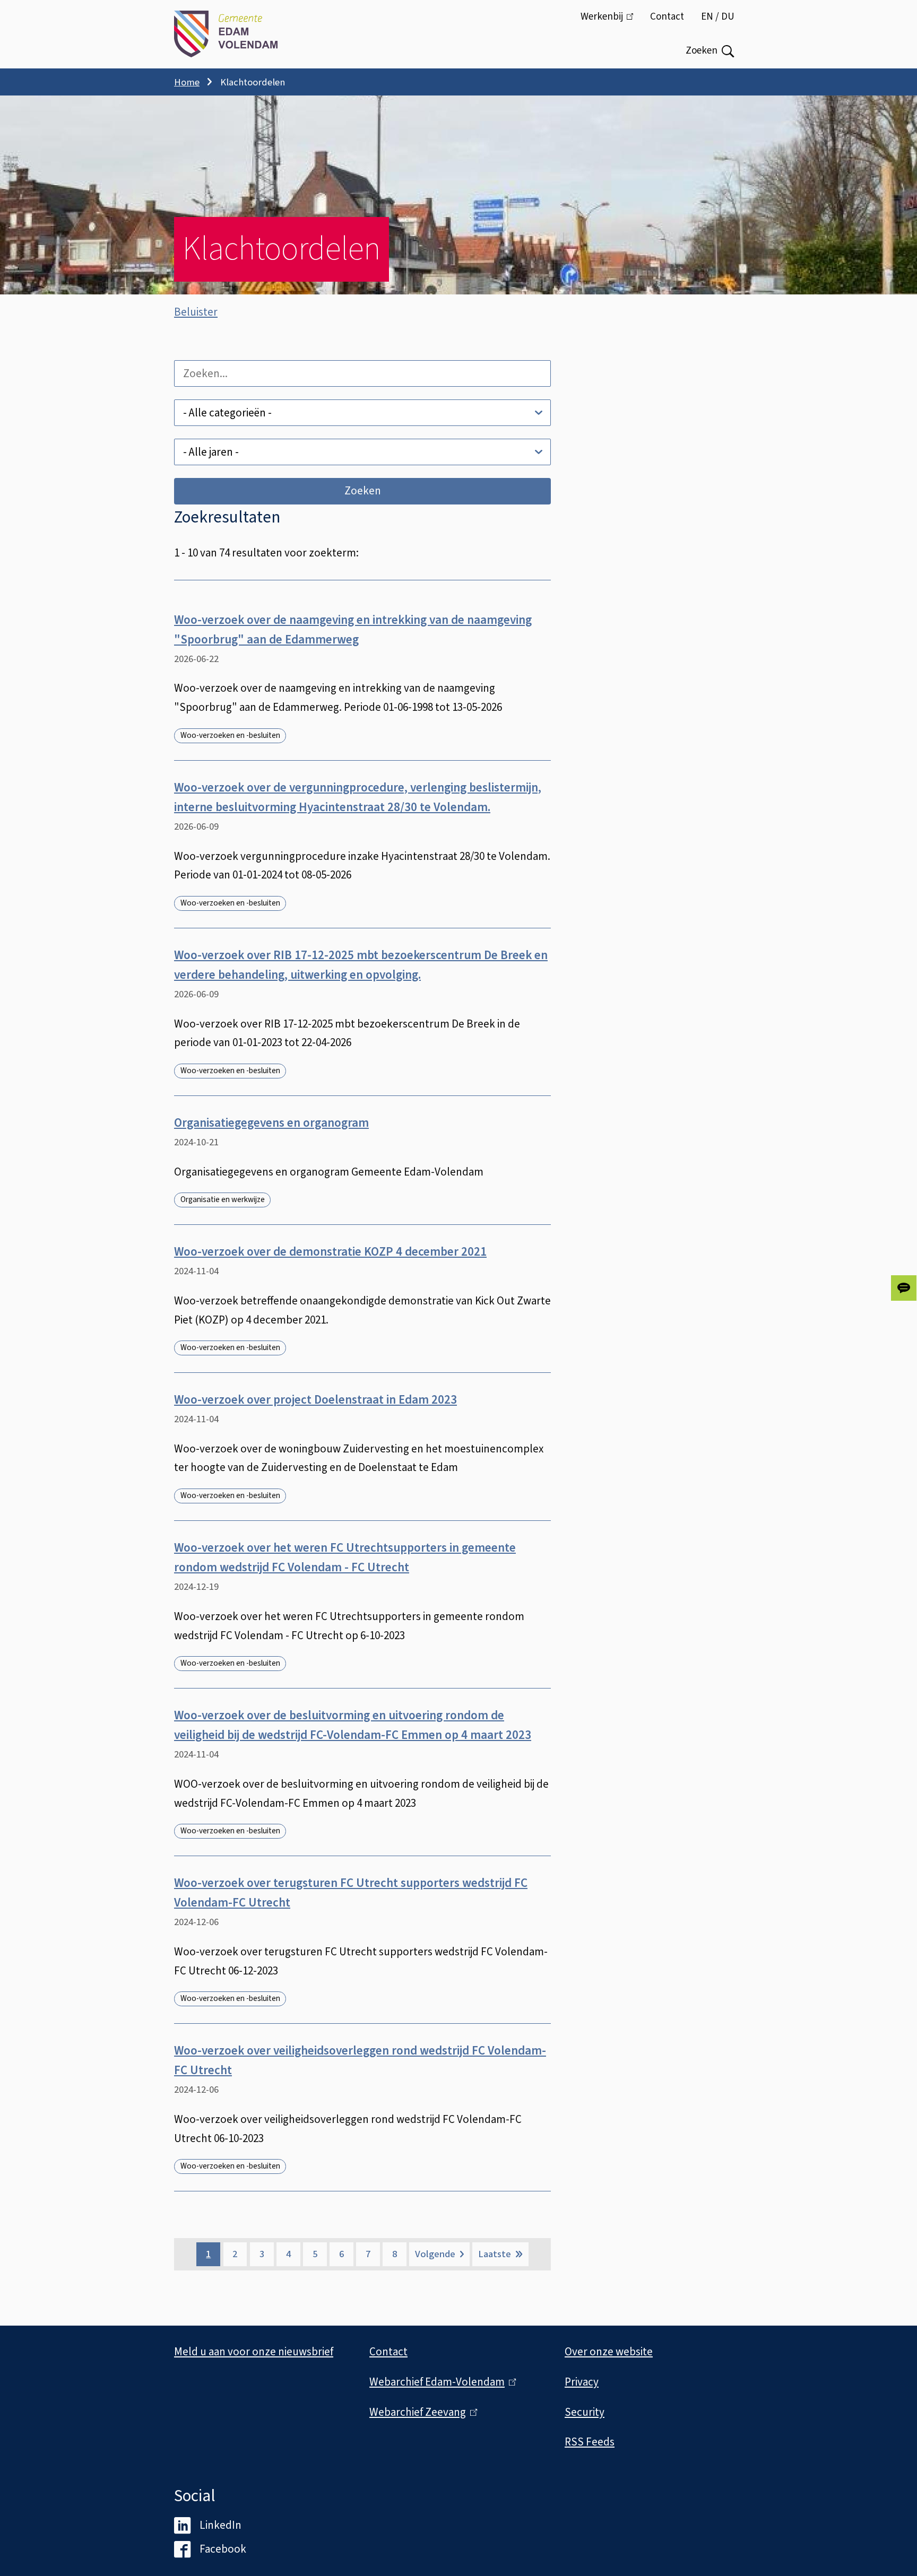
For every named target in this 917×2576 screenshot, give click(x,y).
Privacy (582, 2382)
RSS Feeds (590, 2442)
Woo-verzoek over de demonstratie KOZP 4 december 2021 (330, 1252)
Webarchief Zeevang (421, 2412)
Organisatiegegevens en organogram (271, 1123)
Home (187, 82)
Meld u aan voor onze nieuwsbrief (254, 2352)
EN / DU (718, 17)
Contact (667, 17)
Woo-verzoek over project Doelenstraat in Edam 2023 (315, 1400)
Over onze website (609, 2352)
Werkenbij (611, 22)
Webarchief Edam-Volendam (440, 2382)
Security (585, 2412)
